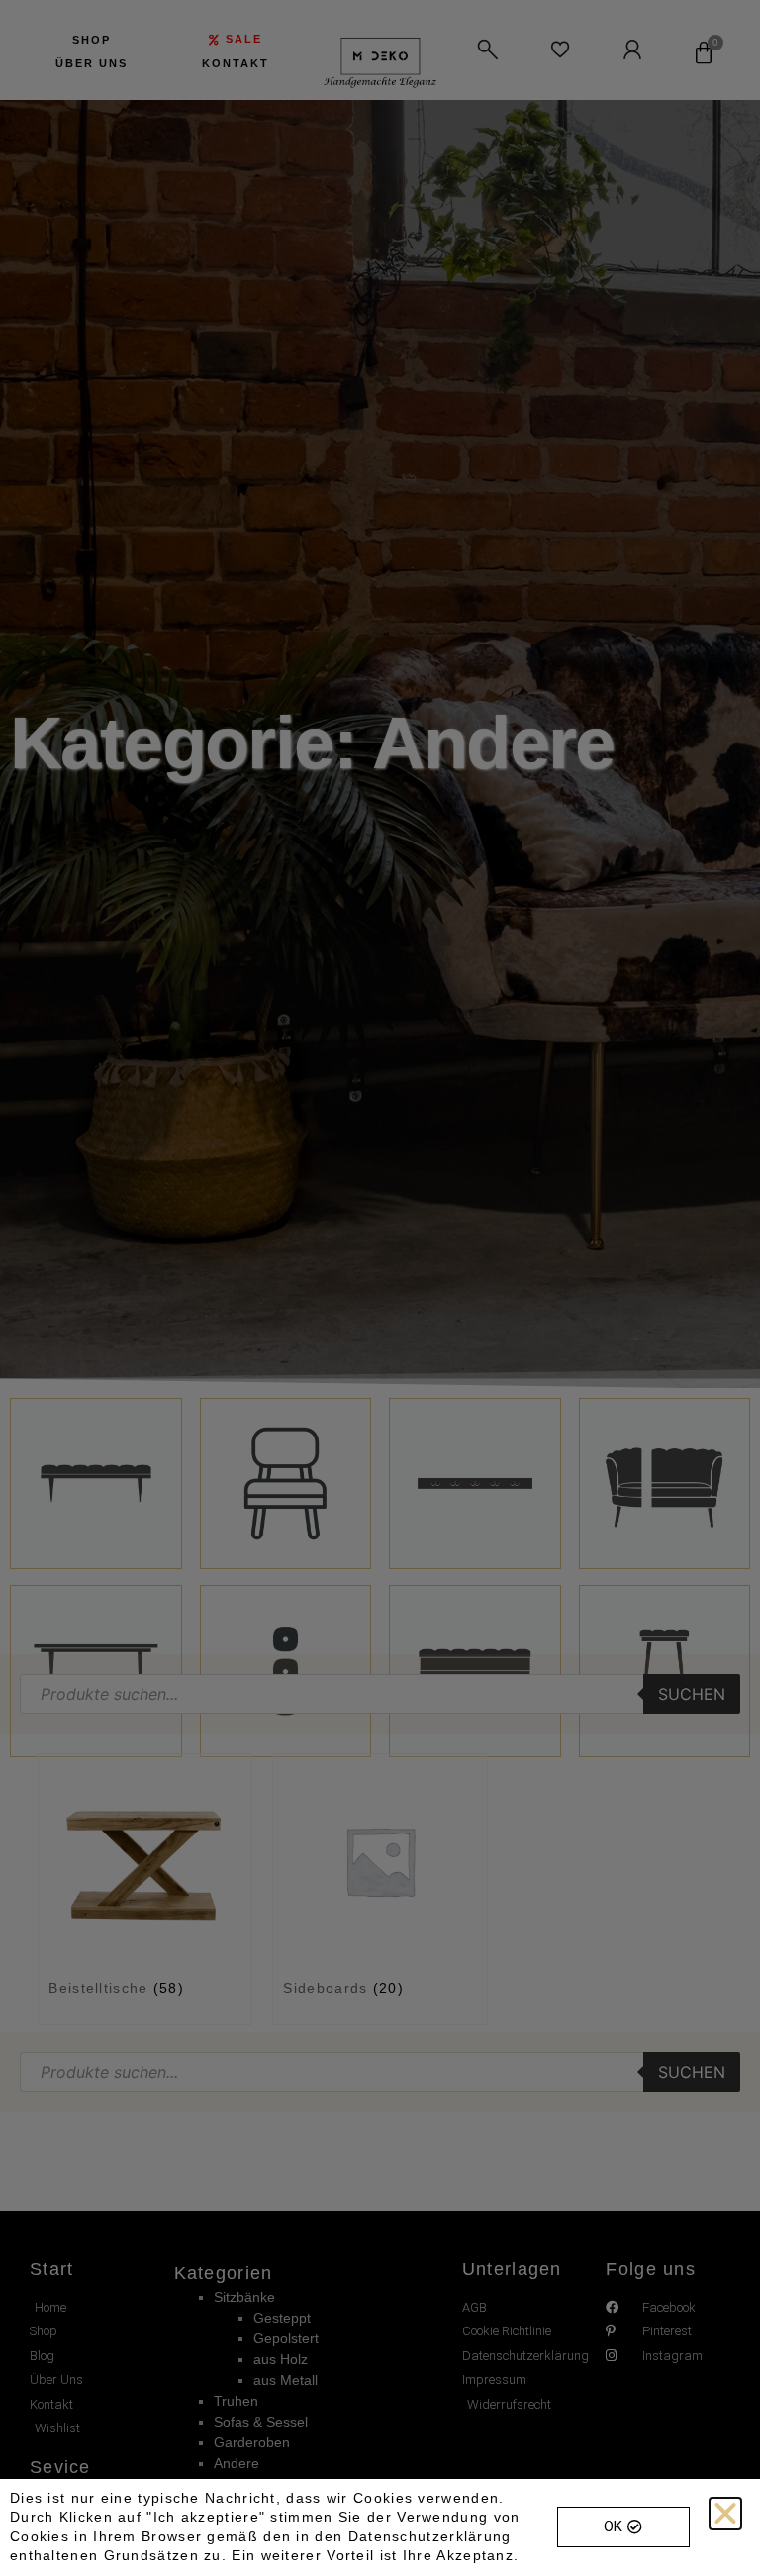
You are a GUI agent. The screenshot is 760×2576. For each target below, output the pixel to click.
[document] (380, 1288)
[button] (725, 2514)
